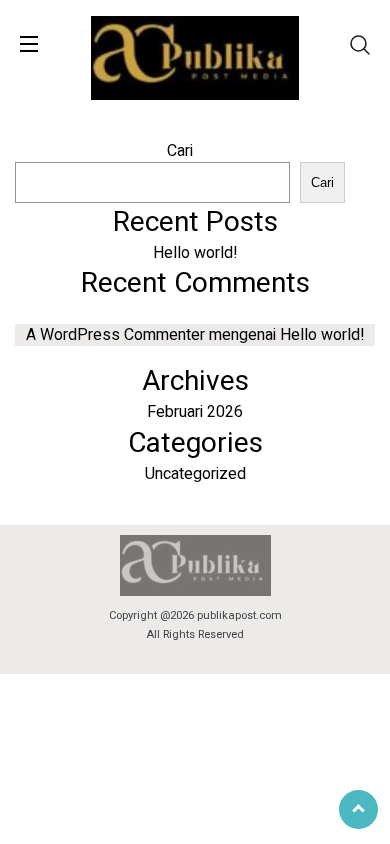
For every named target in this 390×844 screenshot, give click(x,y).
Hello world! (195, 253)
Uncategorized (195, 474)
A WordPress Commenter (115, 335)
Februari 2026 (195, 412)
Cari (180, 151)
